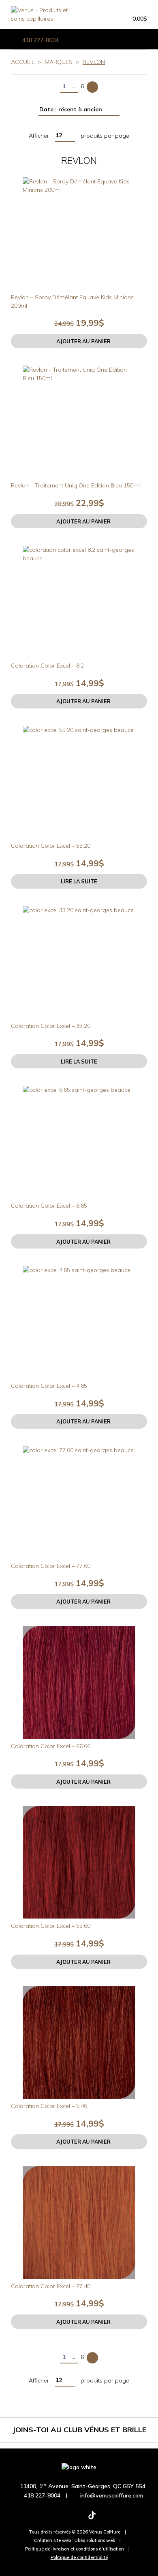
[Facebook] (40, 2519)
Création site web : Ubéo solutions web (75, 2540)
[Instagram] (66, 2519)
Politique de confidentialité (79, 2557)
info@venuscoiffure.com (112, 2495)
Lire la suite (79, 881)
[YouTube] (118, 2519)
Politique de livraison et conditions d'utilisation (75, 2549)
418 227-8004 (41, 40)
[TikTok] (92, 2519)
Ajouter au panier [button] (83, 341)
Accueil (23, 62)
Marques (59, 62)
